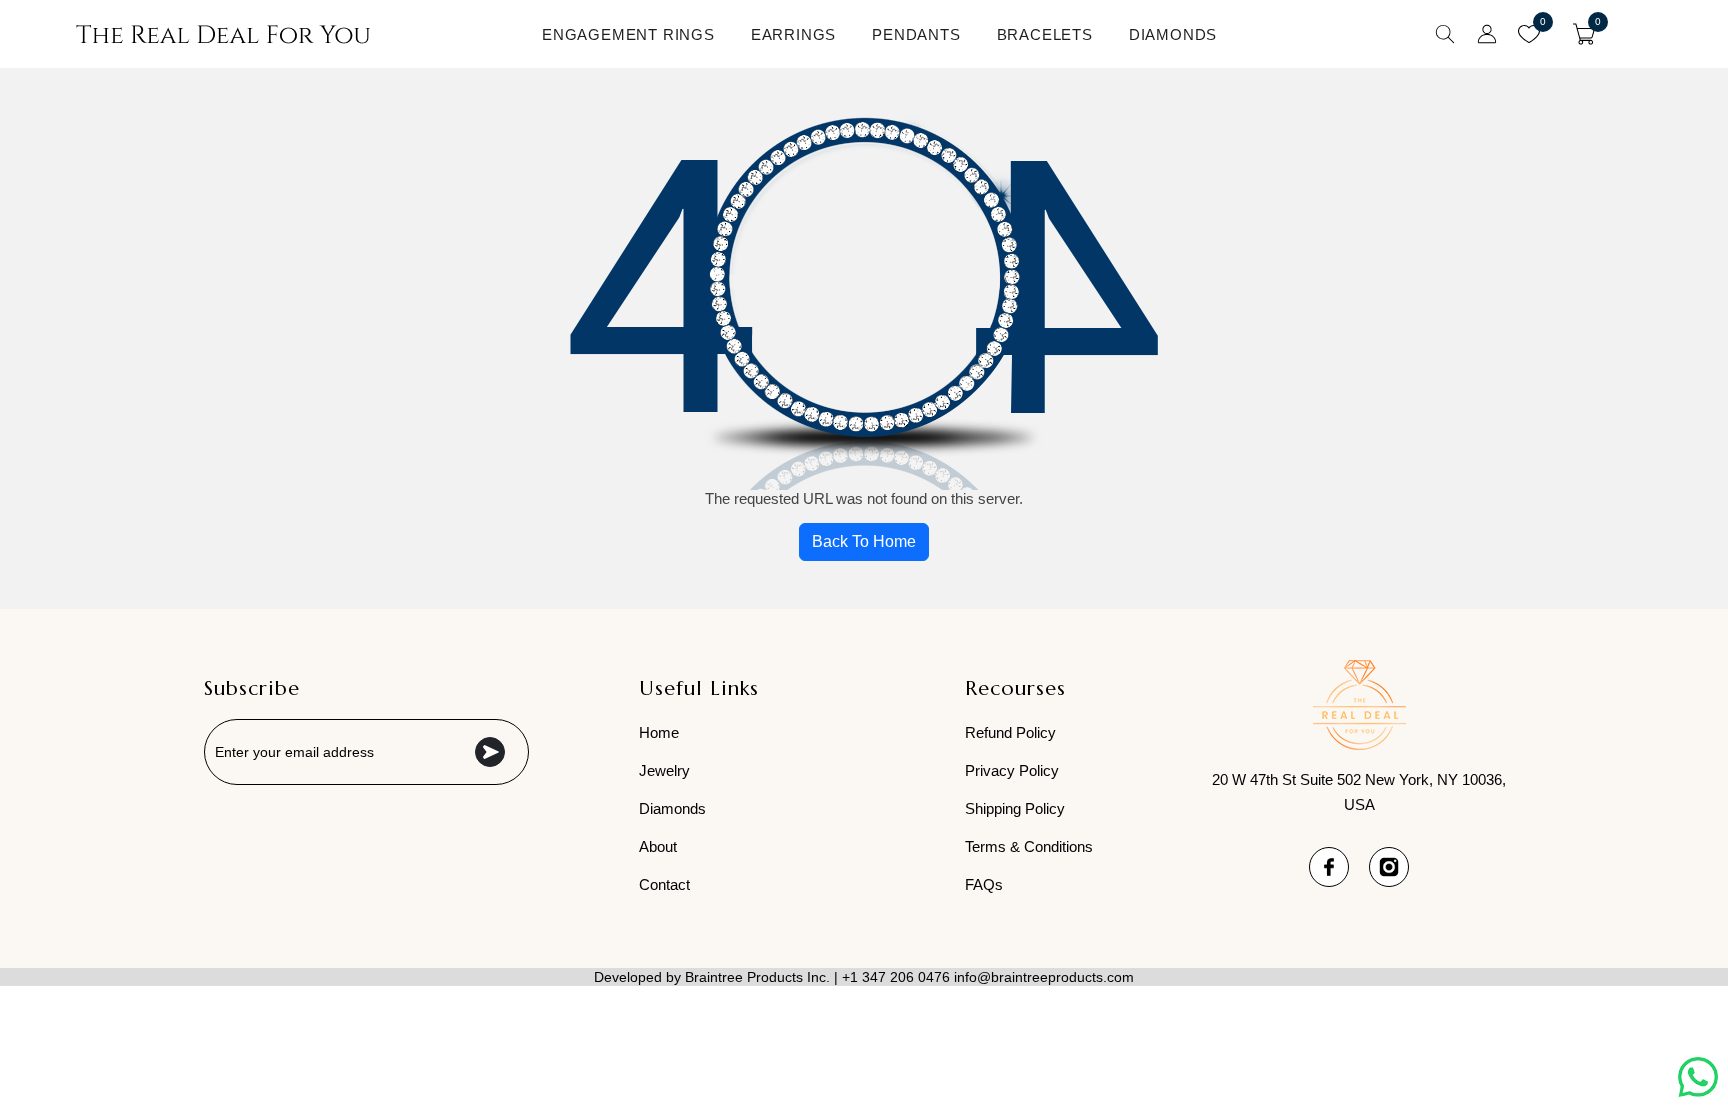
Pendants (916, 34)
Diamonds (1173, 34)
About (658, 846)
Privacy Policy (1012, 770)
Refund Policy (1010, 732)
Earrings (793, 34)
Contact (664, 884)
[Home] (223, 34)
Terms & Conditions (1029, 846)
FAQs (984, 884)
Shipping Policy (1015, 808)
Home (659, 732)
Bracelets (1045, 34)
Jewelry (664, 770)
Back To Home (864, 541)
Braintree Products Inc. (757, 977)
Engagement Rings (628, 34)
